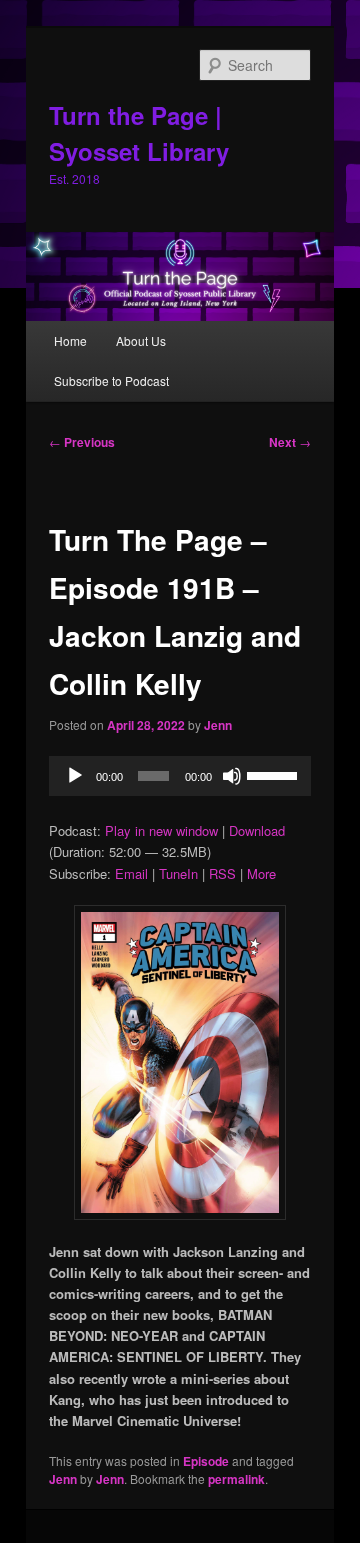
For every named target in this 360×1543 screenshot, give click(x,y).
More (261, 873)
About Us (141, 340)
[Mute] (232, 776)
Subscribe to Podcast (111, 380)
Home (70, 340)
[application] (179, 776)
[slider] (274, 774)
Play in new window (161, 830)
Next (290, 442)
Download (257, 830)
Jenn (218, 725)
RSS (222, 873)
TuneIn (178, 873)
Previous (82, 442)
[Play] (75, 776)
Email (131, 873)
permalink (236, 1479)
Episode (206, 1461)
